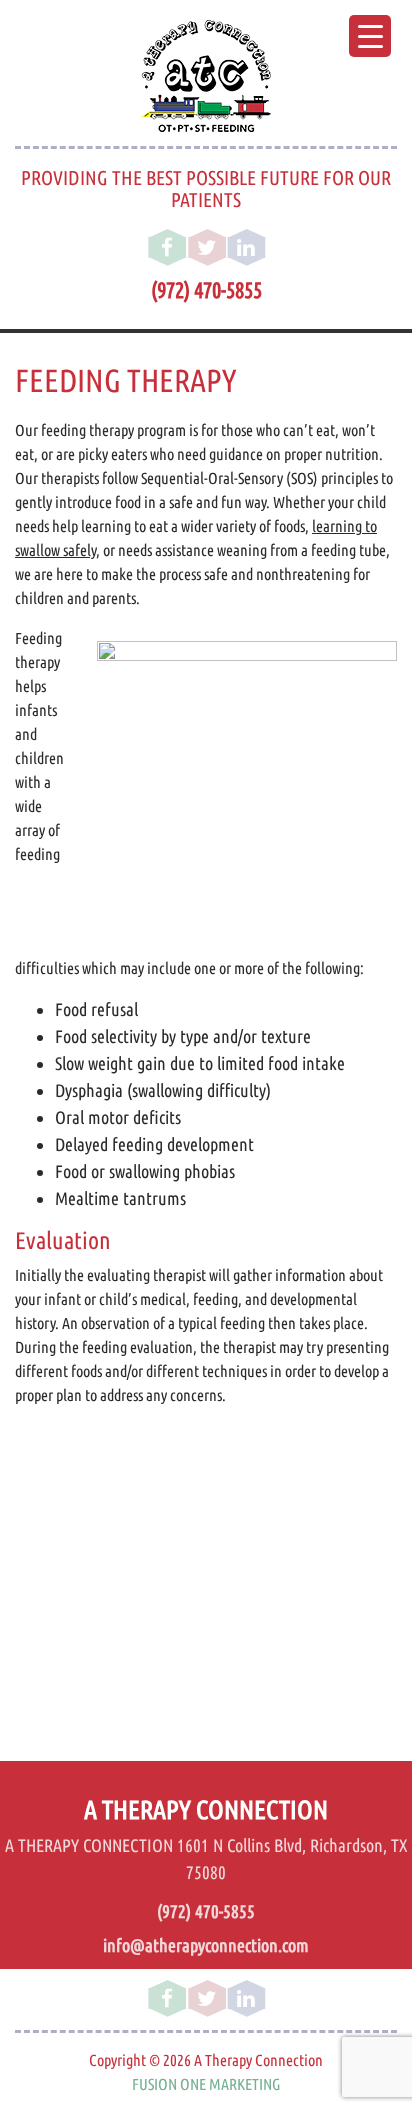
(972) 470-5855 (206, 290)
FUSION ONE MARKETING (206, 2084)
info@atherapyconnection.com (206, 1945)
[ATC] (206, 75)
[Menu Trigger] (370, 36)
